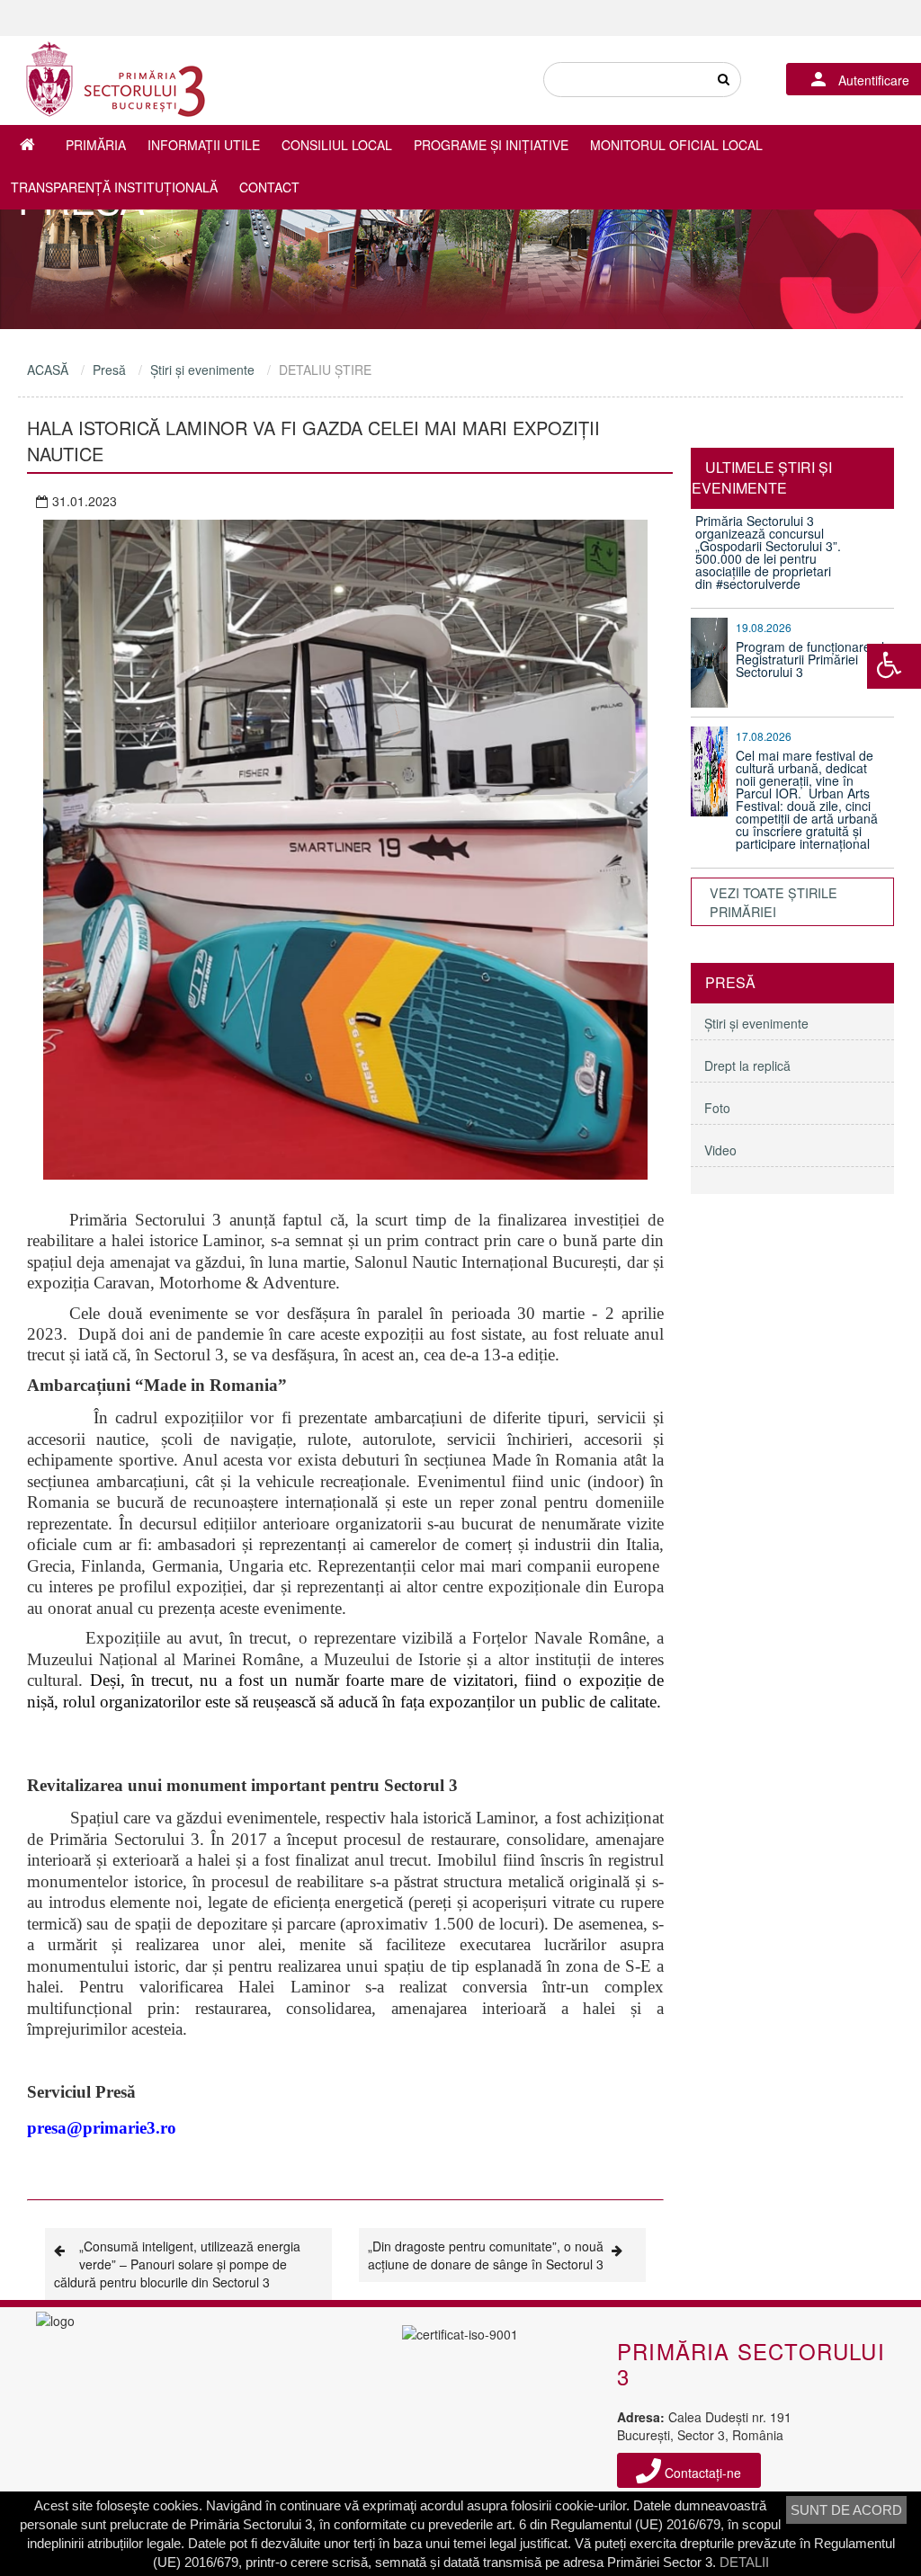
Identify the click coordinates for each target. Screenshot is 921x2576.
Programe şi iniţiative (491, 145)
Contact (269, 187)
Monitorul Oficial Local (676, 145)
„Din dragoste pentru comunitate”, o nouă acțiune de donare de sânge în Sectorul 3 (486, 2255)
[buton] (723, 80)
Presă (109, 370)
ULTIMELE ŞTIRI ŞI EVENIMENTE (762, 477)
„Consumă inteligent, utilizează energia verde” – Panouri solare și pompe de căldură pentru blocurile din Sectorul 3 (177, 2264)
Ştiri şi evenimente (202, 370)
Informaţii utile (204, 145)
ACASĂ (48, 370)
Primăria (96, 145)
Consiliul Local (337, 145)
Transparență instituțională (114, 187)
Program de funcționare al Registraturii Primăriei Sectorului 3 (810, 659)
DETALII (744, 2562)
